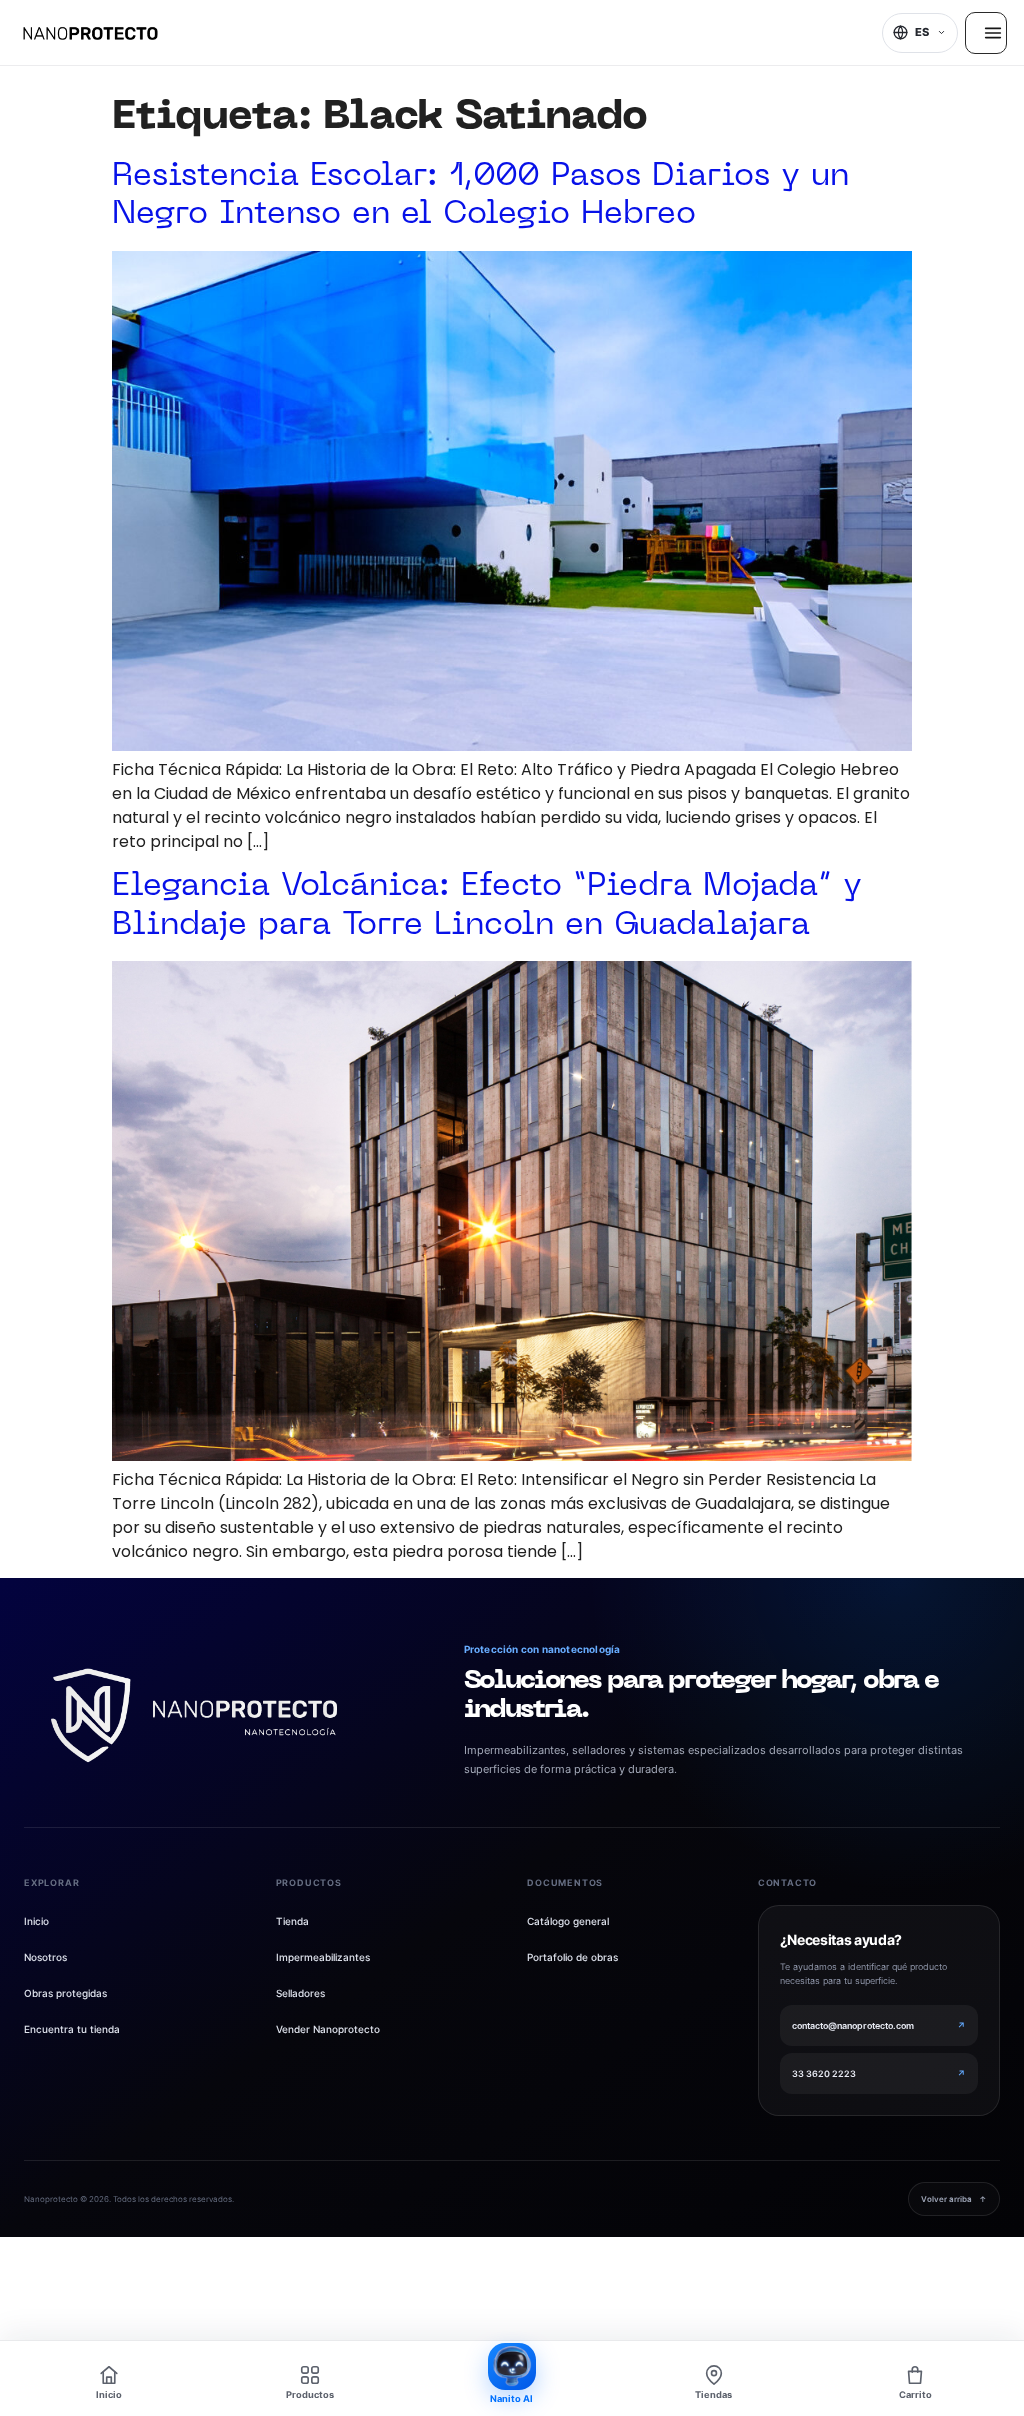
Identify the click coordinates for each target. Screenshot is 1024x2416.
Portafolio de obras (572, 1957)
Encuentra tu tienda (72, 2029)
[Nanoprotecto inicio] (194, 1715)
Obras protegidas (65, 1993)
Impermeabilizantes (323, 1957)
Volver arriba (954, 2199)
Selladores (300, 1993)
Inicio (36, 1921)
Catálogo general (568, 1921)
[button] (920, 33)
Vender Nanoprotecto (328, 2029)
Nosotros (45, 1957)
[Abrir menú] (986, 33)
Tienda (292, 1921)
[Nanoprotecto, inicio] (90, 32)
